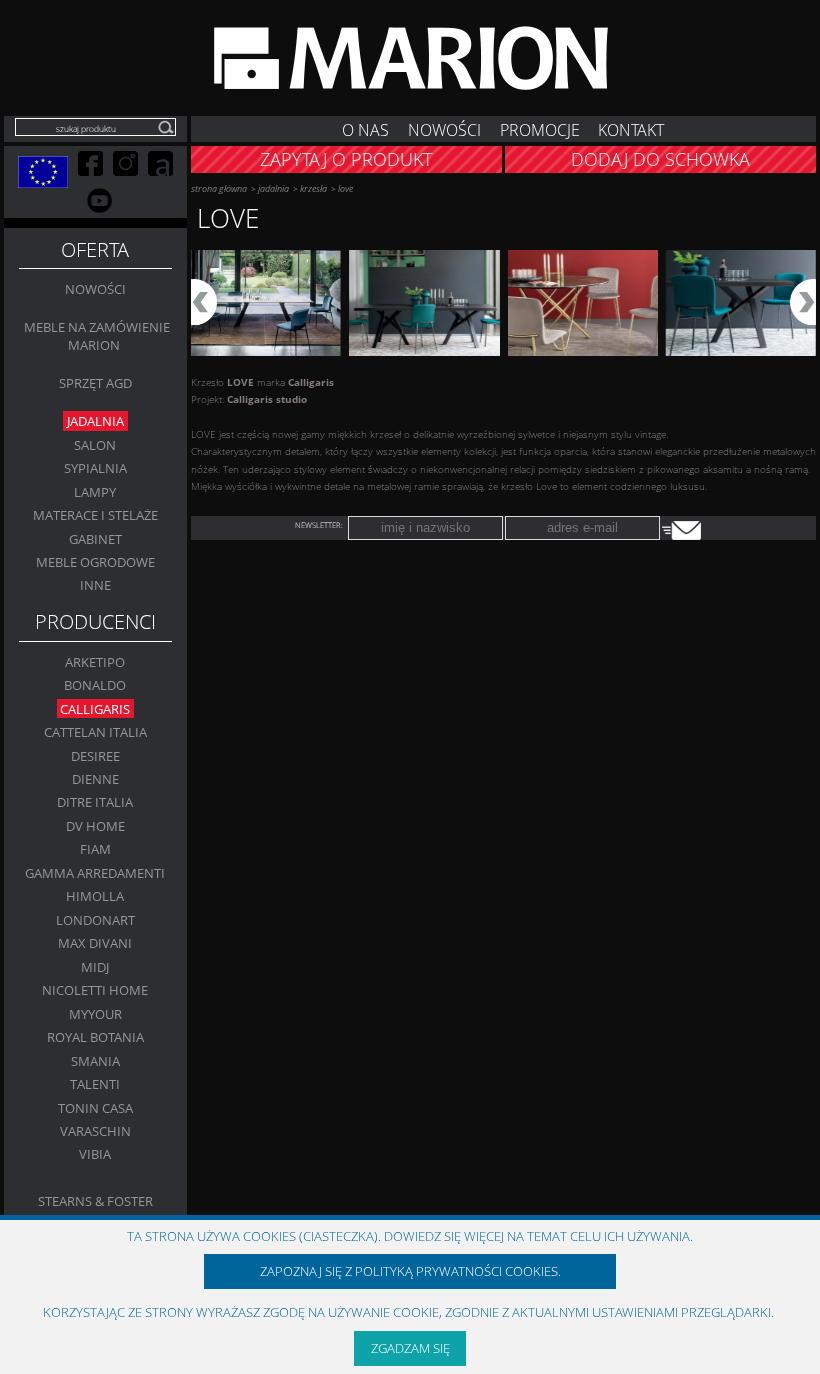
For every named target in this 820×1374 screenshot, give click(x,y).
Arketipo (95, 662)
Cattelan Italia (95, 732)
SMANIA (95, 1061)
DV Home (95, 826)
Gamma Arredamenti (95, 873)
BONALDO (95, 685)
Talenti (95, 1084)
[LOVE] (266, 303)
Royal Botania (95, 1037)
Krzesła (313, 188)
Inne (95, 585)
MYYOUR (95, 1014)
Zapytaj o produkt (346, 159)
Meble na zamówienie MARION (97, 336)
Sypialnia (95, 468)
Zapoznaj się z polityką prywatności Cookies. (410, 1271)
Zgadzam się (410, 1348)
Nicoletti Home (95, 990)
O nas (365, 128)
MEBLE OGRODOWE (95, 562)
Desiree (95, 755)
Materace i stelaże (95, 515)
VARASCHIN (95, 1131)
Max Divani (95, 943)
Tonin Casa (95, 1107)
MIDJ (95, 967)
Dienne (95, 779)
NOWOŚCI (444, 128)
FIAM (95, 849)
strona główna (219, 188)
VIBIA (95, 1154)
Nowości (95, 289)
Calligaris (95, 708)
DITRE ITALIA (95, 802)
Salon (95, 445)
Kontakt (631, 128)
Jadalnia (95, 421)
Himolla (95, 896)
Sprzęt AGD (95, 383)
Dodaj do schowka (660, 159)
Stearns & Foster (95, 1201)
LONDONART (95, 920)
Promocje (540, 128)
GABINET (95, 538)
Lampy (95, 491)
